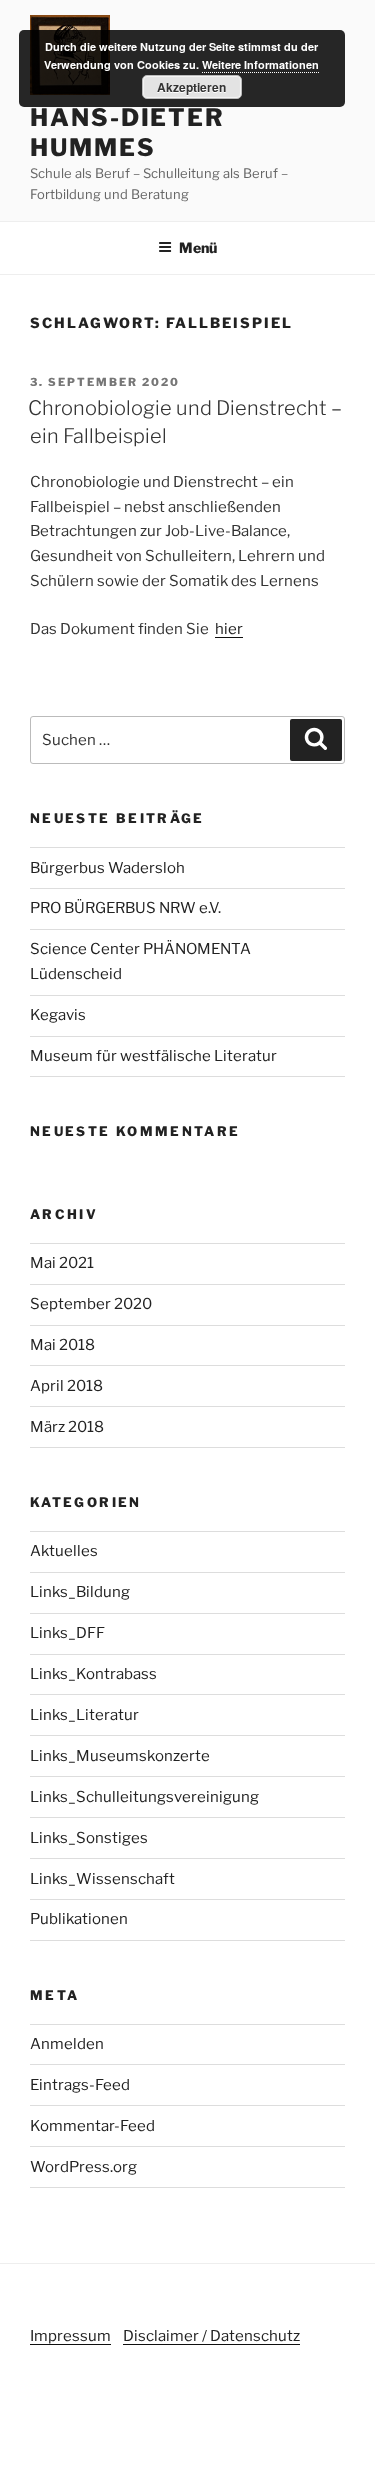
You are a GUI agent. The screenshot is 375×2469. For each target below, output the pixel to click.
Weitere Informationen (260, 64)
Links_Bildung (80, 1592)
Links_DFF (67, 1633)
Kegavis (58, 1015)
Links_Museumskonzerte (120, 1756)
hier (229, 629)
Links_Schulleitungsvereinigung (144, 1797)
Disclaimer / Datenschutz (211, 2336)
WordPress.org (83, 2167)
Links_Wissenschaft (102, 1879)
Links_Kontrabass (93, 1674)
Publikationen (79, 1919)
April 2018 (66, 1386)
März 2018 (67, 1427)
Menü (198, 247)
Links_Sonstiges (89, 1838)
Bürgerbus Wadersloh (107, 868)
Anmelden (67, 2044)
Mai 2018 (62, 1345)
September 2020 (91, 1304)
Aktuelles (64, 1551)
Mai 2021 (62, 1263)
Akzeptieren (191, 87)
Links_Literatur (84, 1715)
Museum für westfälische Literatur (153, 1056)
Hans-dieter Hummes (127, 132)
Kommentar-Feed (92, 2126)
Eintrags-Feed (80, 2085)
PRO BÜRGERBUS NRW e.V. (125, 908)
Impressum (70, 2336)
